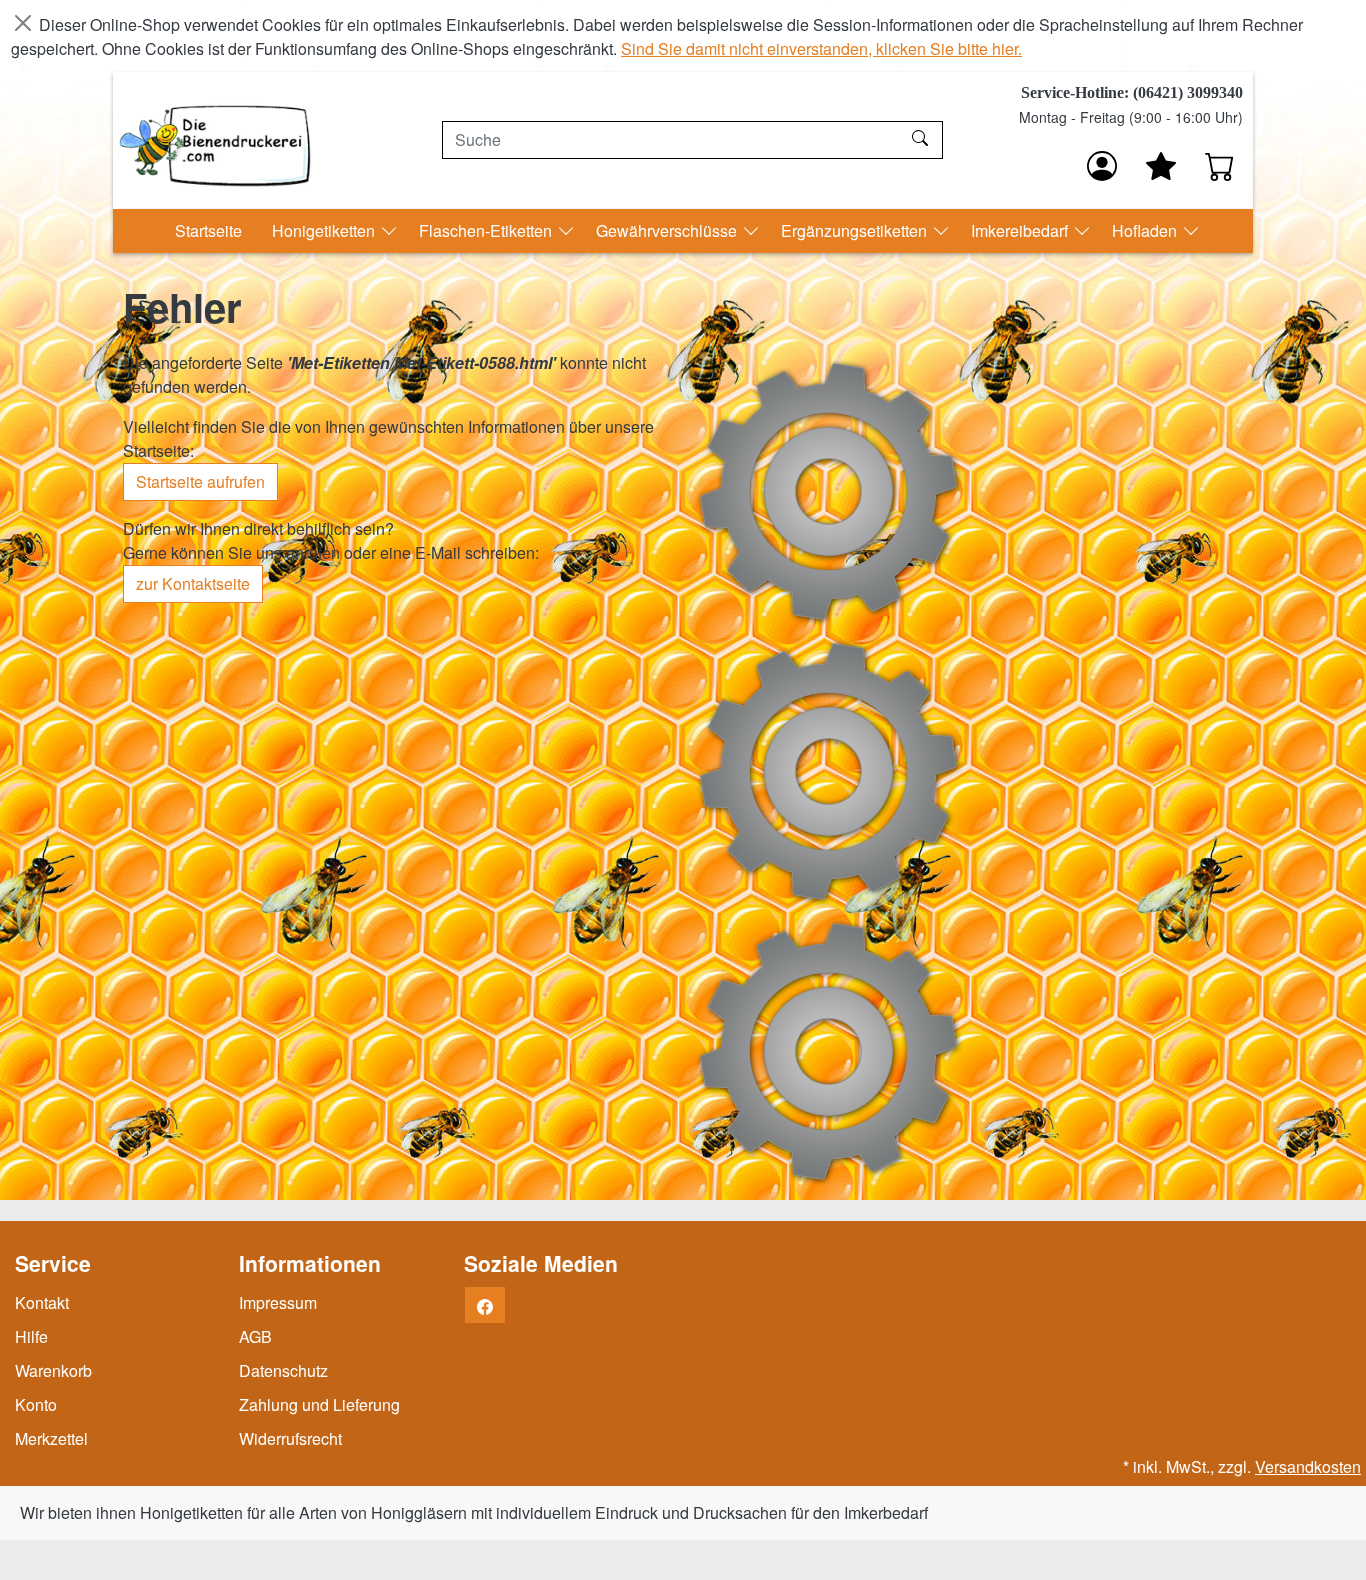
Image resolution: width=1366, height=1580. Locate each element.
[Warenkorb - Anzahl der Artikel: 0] (1220, 166)
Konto (36, 1404)
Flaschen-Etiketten (487, 230)
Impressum (278, 1302)
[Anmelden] (1102, 166)
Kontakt (42, 1302)
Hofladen (1146, 230)
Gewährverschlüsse (668, 230)
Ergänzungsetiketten (856, 230)
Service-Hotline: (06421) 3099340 (1132, 92)
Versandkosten (1308, 1466)
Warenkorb (53, 1370)
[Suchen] (922, 140)
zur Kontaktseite (193, 583)
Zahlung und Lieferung (319, 1404)
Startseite (208, 230)
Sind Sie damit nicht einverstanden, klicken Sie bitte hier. (821, 48)
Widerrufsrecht (290, 1438)
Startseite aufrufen (200, 481)
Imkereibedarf (1021, 230)
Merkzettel (51, 1438)
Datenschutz (283, 1370)
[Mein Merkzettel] (1161, 166)
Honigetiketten (325, 230)
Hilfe (31, 1336)
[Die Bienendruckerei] (215, 140)
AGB (255, 1336)
